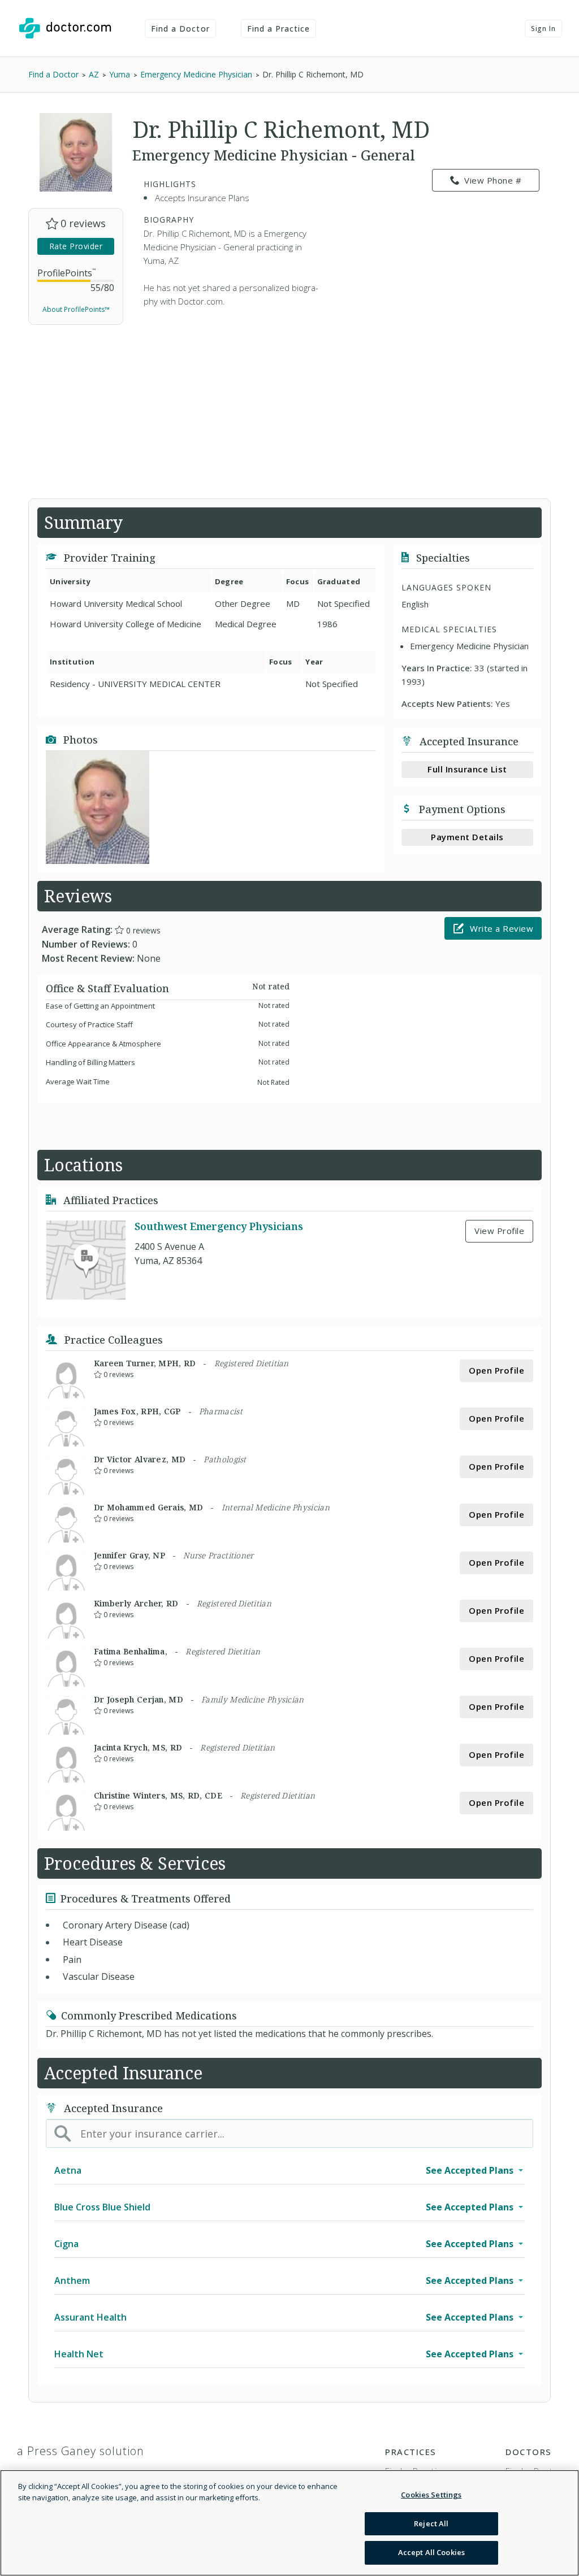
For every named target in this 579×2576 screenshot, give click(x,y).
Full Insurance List (467, 769)
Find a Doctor (180, 29)
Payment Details (467, 837)
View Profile (499, 1231)
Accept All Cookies (431, 2552)
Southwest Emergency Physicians (219, 1226)
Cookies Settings (431, 2495)
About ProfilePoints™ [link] (76, 309)
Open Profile (496, 1370)
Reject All (431, 2523)
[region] (289, 2523)
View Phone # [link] (493, 180)
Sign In (543, 29)
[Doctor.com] (65, 28)
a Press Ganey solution (81, 2451)
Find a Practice (279, 29)
